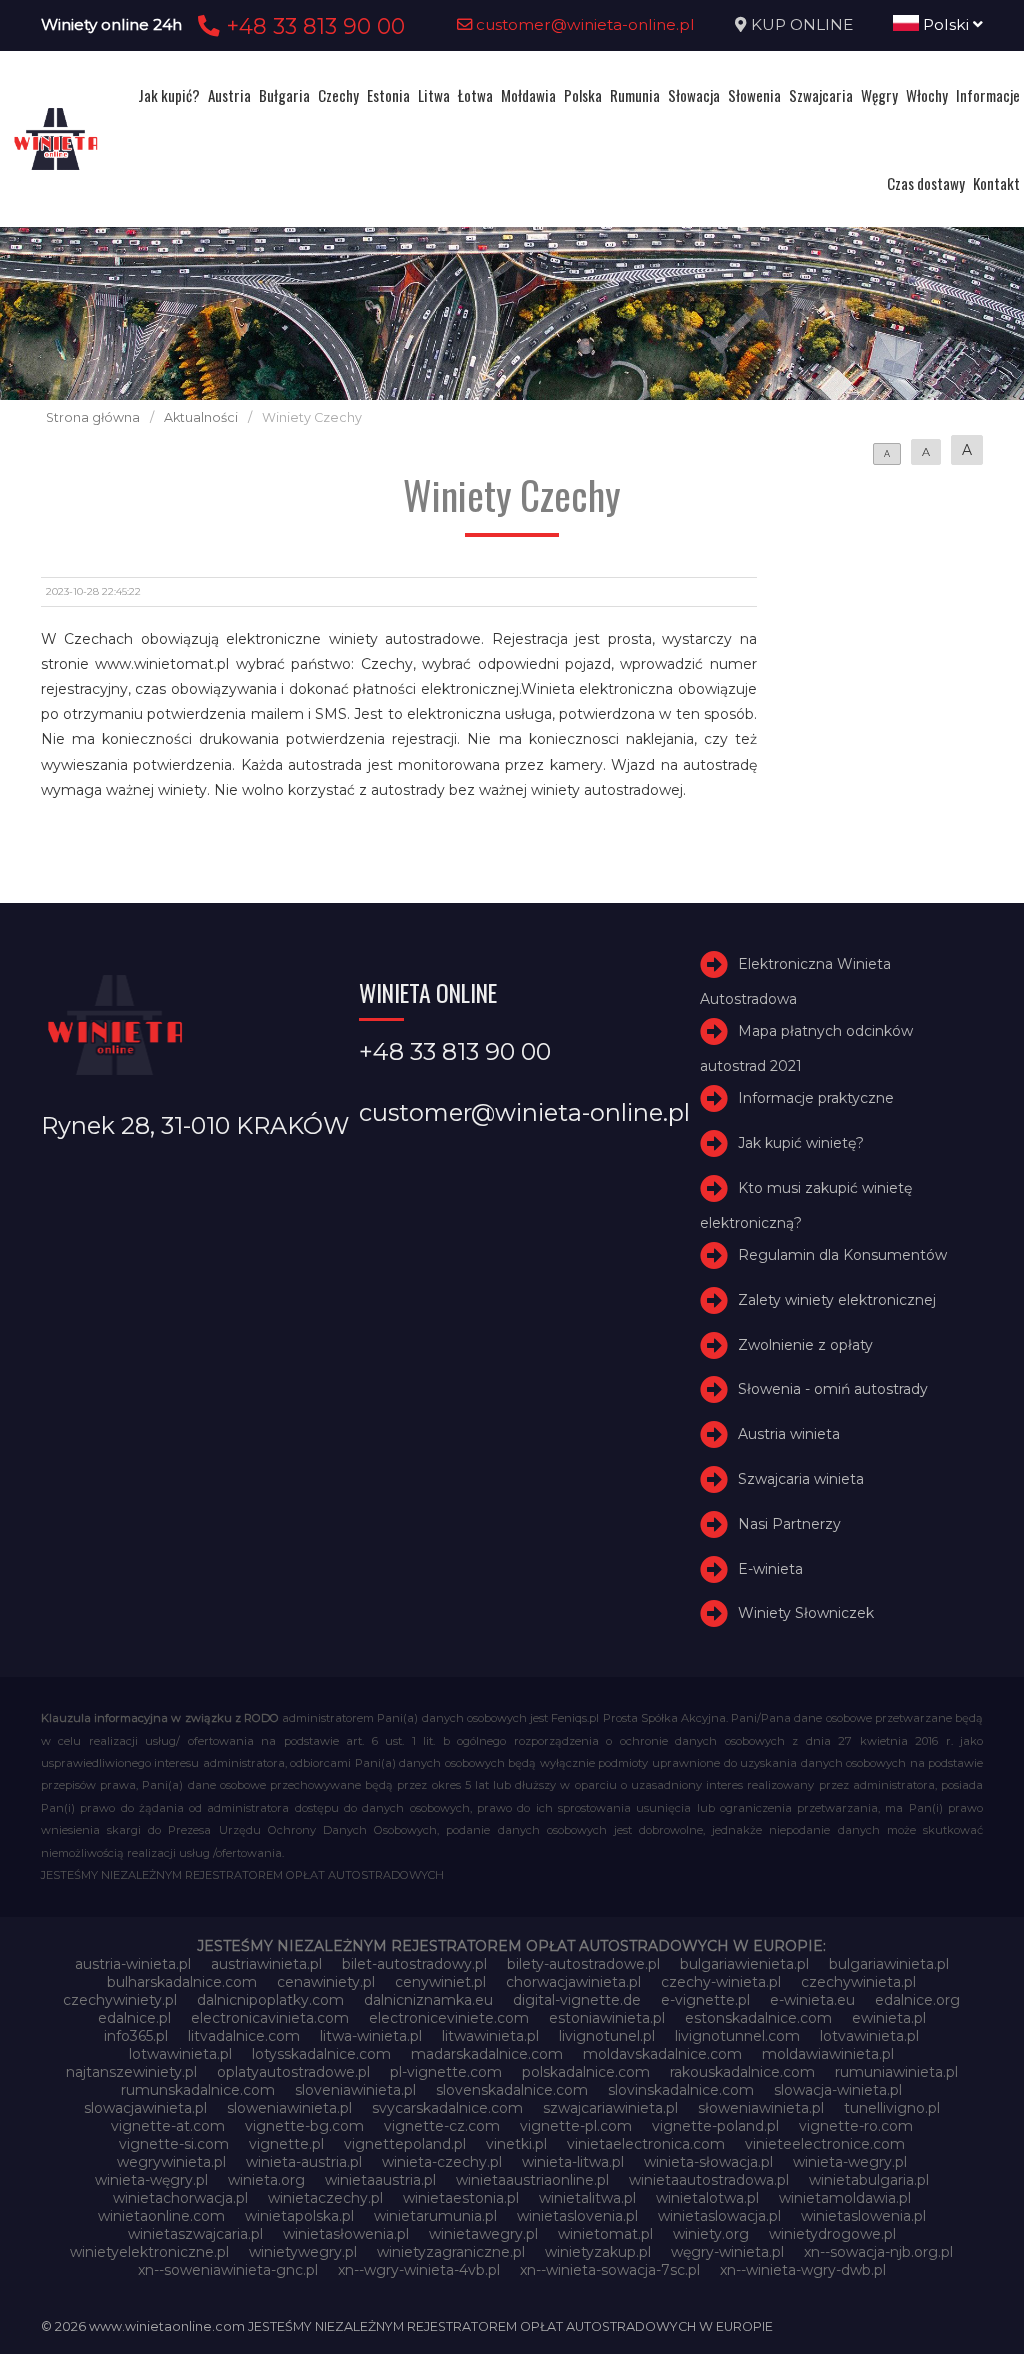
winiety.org (711, 2234)
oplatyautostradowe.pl (293, 2072)
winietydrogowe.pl (832, 2234)
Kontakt (996, 183)
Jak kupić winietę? (801, 1143)
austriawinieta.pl (266, 1964)
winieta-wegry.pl (850, 2162)
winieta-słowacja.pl (708, 2162)
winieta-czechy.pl (442, 2162)
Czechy (338, 95)
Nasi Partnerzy (789, 1524)
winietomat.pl (605, 2234)
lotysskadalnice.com (321, 2054)
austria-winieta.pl (133, 1964)
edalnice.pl (134, 2018)
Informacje (988, 95)
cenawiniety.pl (326, 1982)
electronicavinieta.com (270, 2018)
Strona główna (93, 417)
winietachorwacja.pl (180, 2198)
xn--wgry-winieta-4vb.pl (419, 2270)
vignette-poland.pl (715, 2126)
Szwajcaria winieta (801, 1479)
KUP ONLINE (802, 24)
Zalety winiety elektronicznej (837, 1300)
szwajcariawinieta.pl (610, 2108)
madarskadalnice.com (487, 2054)
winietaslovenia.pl (577, 2216)
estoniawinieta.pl (607, 2018)
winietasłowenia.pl (346, 2234)
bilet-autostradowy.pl (414, 1964)
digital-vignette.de (577, 2000)
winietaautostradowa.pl (709, 2180)
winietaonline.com (161, 2216)
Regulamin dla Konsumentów (842, 1255)
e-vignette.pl (705, 2000)
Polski (946, 24)
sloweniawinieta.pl (289, 2108)
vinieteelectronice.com (825, 2144)
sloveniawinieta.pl (355, 2090)
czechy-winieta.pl (721, 1982)
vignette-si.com (174, 2144)
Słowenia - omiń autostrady (833, 1390)
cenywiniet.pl (440, 1982)
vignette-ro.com (856, 2126)
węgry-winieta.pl (727, 2252)
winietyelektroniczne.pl (149, 2252)
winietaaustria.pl (380, 2180)
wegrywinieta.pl (171, 2162)
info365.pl (136, 2036)
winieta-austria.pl (304, 2162)
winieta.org (266, 2180)
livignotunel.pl (607, 2036)
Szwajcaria (821, 95)
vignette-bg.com (304, 2126)
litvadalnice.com (244, 2036)
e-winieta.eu (812, 2000)
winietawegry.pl (483, 2234)
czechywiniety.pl (120, 2000)
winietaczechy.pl (325, 2198)
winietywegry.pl (303, 2252)
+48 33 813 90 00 (312, 26)
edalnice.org (917, 2000)
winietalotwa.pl (707, 2198)
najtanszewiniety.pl (131, 2072)
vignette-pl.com (576, 2126)
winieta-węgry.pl (151, 2180)
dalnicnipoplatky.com (270, 2000)
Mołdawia (528, 95)
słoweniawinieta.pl (761, 2108)
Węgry (879, 95)
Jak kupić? (169, 95)
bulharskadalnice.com (182, 1982)
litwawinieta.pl (490, 2036)
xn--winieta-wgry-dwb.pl (803, 2270)
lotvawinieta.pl (869, 2036)
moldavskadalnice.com (662, 2054)
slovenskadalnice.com (512, 2090)
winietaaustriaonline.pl (532, 2180)
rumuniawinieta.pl (896, 2072)
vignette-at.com (168, 2126)
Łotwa (475, 95)
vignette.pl (286, 2144)
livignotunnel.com (737, 2036)
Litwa (434, 95)
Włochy (927, 95)
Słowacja (694, 95)
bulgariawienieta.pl (744, 1964)
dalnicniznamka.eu (428, 2000)
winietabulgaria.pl (869, 2180)
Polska (583, 95)
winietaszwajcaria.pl (195, 2234)
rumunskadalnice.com (198, 2090)
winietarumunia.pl (435, 2216)
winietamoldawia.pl (845, 2198)
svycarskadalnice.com (447, 2108)
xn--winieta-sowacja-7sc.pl (610, 2270)
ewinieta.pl (889, 2018)
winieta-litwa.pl (573, 2162)
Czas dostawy (926, 183)
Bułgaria (284, 95)
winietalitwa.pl (587, 2198)
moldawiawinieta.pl (828, 2054)
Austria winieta (789, 1434)
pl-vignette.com (446, 2072)
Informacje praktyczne (816, 1098)
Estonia (388, 95)
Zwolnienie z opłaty (805, 1345)
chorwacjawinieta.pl (573, 1982)
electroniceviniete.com (449, 2018)
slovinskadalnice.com (681, 2090)
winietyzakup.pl (598, 2252)
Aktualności (201, 417)
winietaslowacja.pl (719, 2216)
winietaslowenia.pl (863, 2216)
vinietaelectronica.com (646, 2144)
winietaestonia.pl (461, 2198)
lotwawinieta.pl (180, 2054)
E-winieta (770, 1569)
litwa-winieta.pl (371, 2036)
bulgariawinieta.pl (889, 1964)
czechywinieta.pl (858, 1982)
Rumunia (635, 95)
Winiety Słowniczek (806, 1614)
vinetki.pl (516, 2144)
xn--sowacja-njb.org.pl (878, 2252)
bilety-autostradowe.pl (583, 1964)
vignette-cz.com (442, 2126)
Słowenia (754, 95)
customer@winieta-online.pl (583, 24)
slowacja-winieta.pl (838, 2090)
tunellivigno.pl (892, 2108)
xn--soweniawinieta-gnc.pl (228, 2270)
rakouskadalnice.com (742, 2072)
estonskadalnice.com (758, 2018)
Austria (229, 95)
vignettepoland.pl (405, 2144)
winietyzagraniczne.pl (451, 2252)
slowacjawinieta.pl (145, 2108)
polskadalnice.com (586, 2072)
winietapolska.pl (299, 2216)
